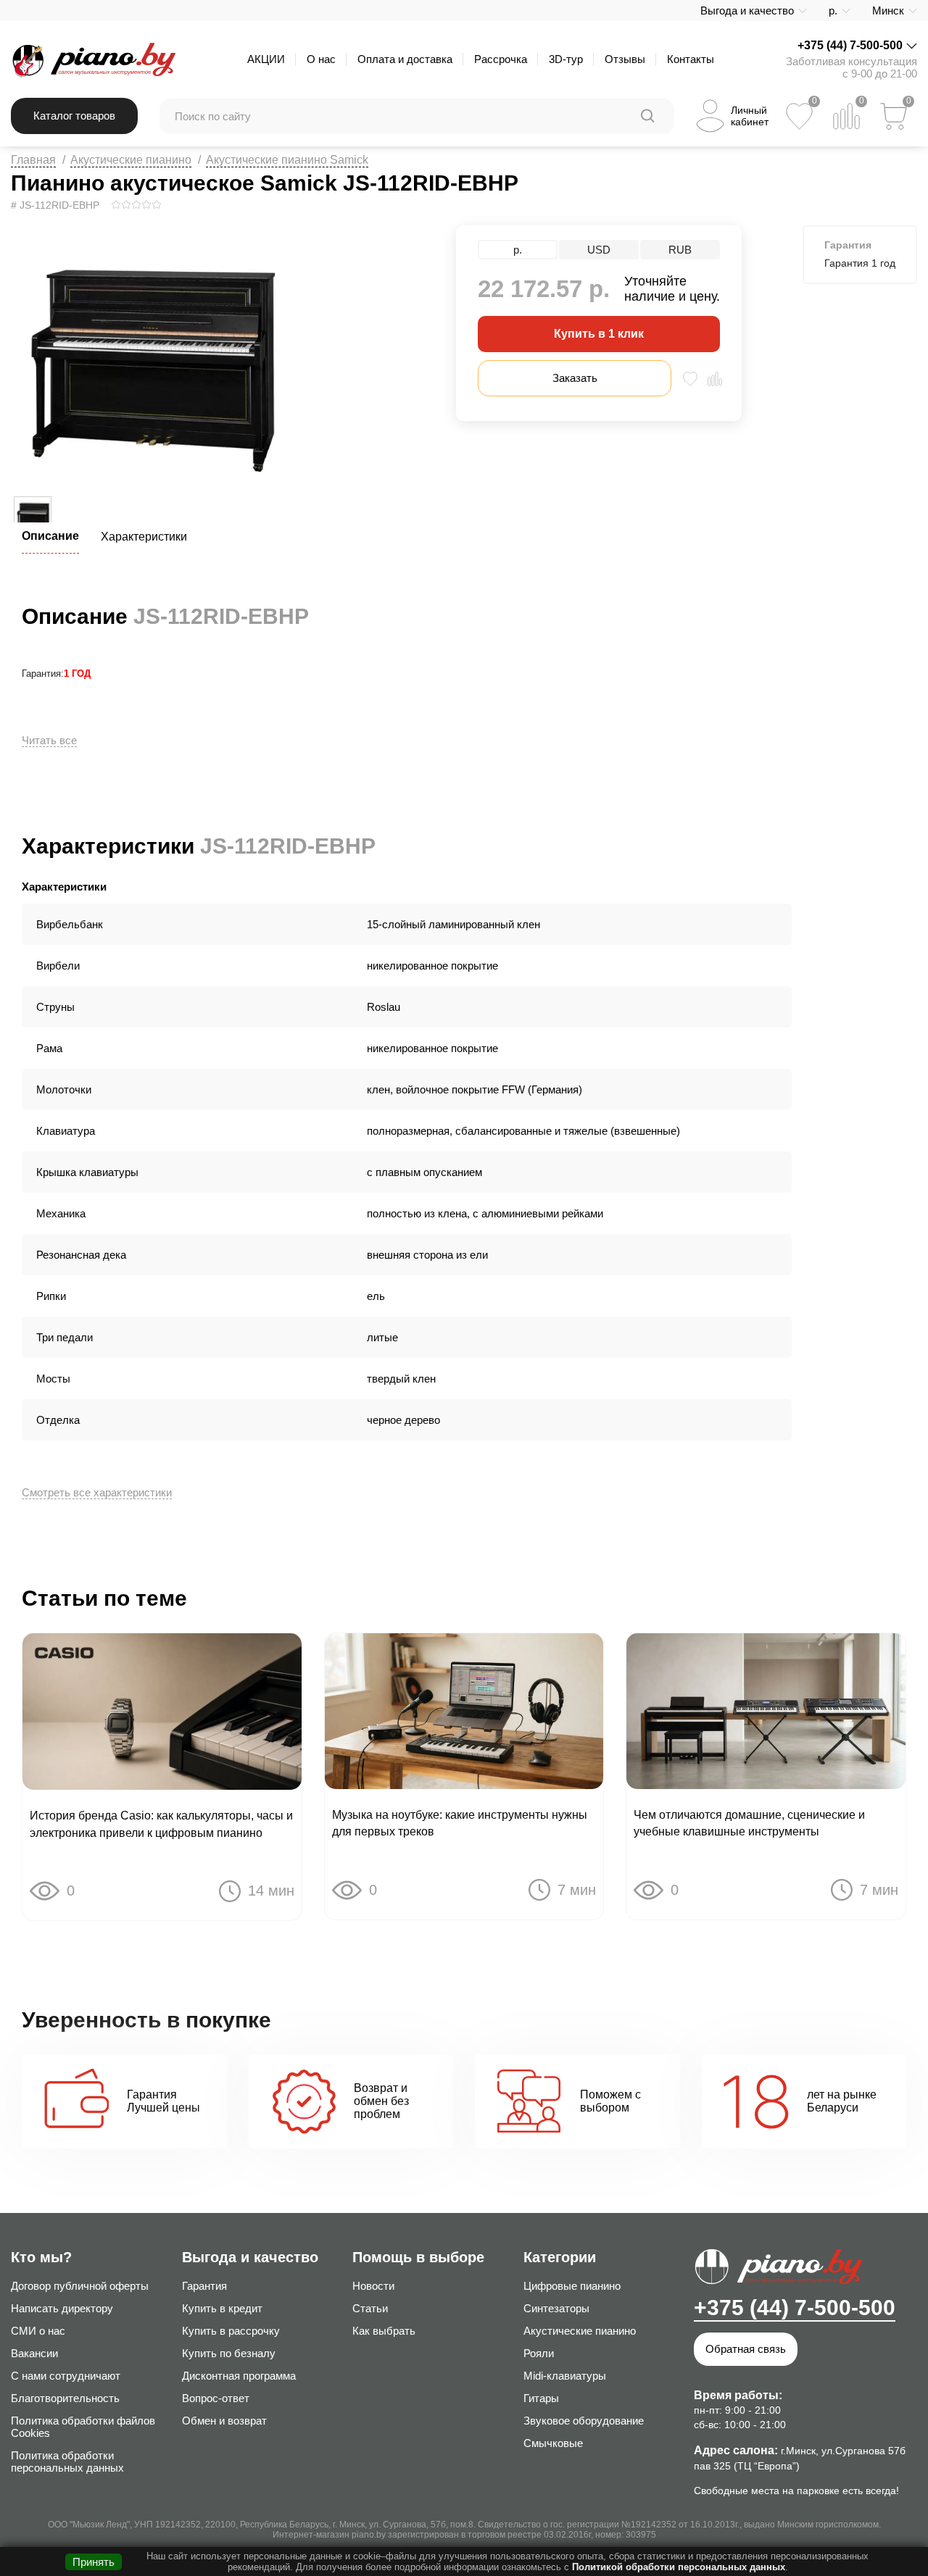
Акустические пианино (131, 160)
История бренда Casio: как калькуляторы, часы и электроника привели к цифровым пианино (161, 1824)
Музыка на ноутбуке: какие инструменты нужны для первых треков (460, 1823)
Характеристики (144, 537)
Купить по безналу (229, 2353)
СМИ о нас (38, 2331)
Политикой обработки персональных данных (679, 2567)
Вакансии (34, 2353)
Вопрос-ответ (216, 2398)
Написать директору (62, 2308)
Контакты (691, 59)
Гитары (541, 2398)
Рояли (539, 2353)
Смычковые (553, 2443)
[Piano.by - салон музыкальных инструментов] (93, 59)
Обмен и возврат (224, 2421)
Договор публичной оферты (80, 2286)
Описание (50, 536)
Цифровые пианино (572, 2286)
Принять (94, 2562)
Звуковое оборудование (584, 2421)
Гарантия (204, 2286)
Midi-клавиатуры (565, 2376)
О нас (321, 59)
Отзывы (625, 59)
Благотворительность (65, 2398)
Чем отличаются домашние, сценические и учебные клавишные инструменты (749, 1823)
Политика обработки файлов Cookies (83, 2427)
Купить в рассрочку (231, 2331)
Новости (373, 2286)
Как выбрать (384, 2331)
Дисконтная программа (239, 2376)
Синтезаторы (556, 2308)
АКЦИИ (266, 59)
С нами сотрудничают (66, 2376)
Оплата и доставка (405, 59)
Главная (33, 160)
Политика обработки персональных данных (67, 2462)
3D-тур (566, 59)
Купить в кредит (222, 2308)
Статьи (370, 2308)
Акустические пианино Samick (287, 160)
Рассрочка (501, 59)
